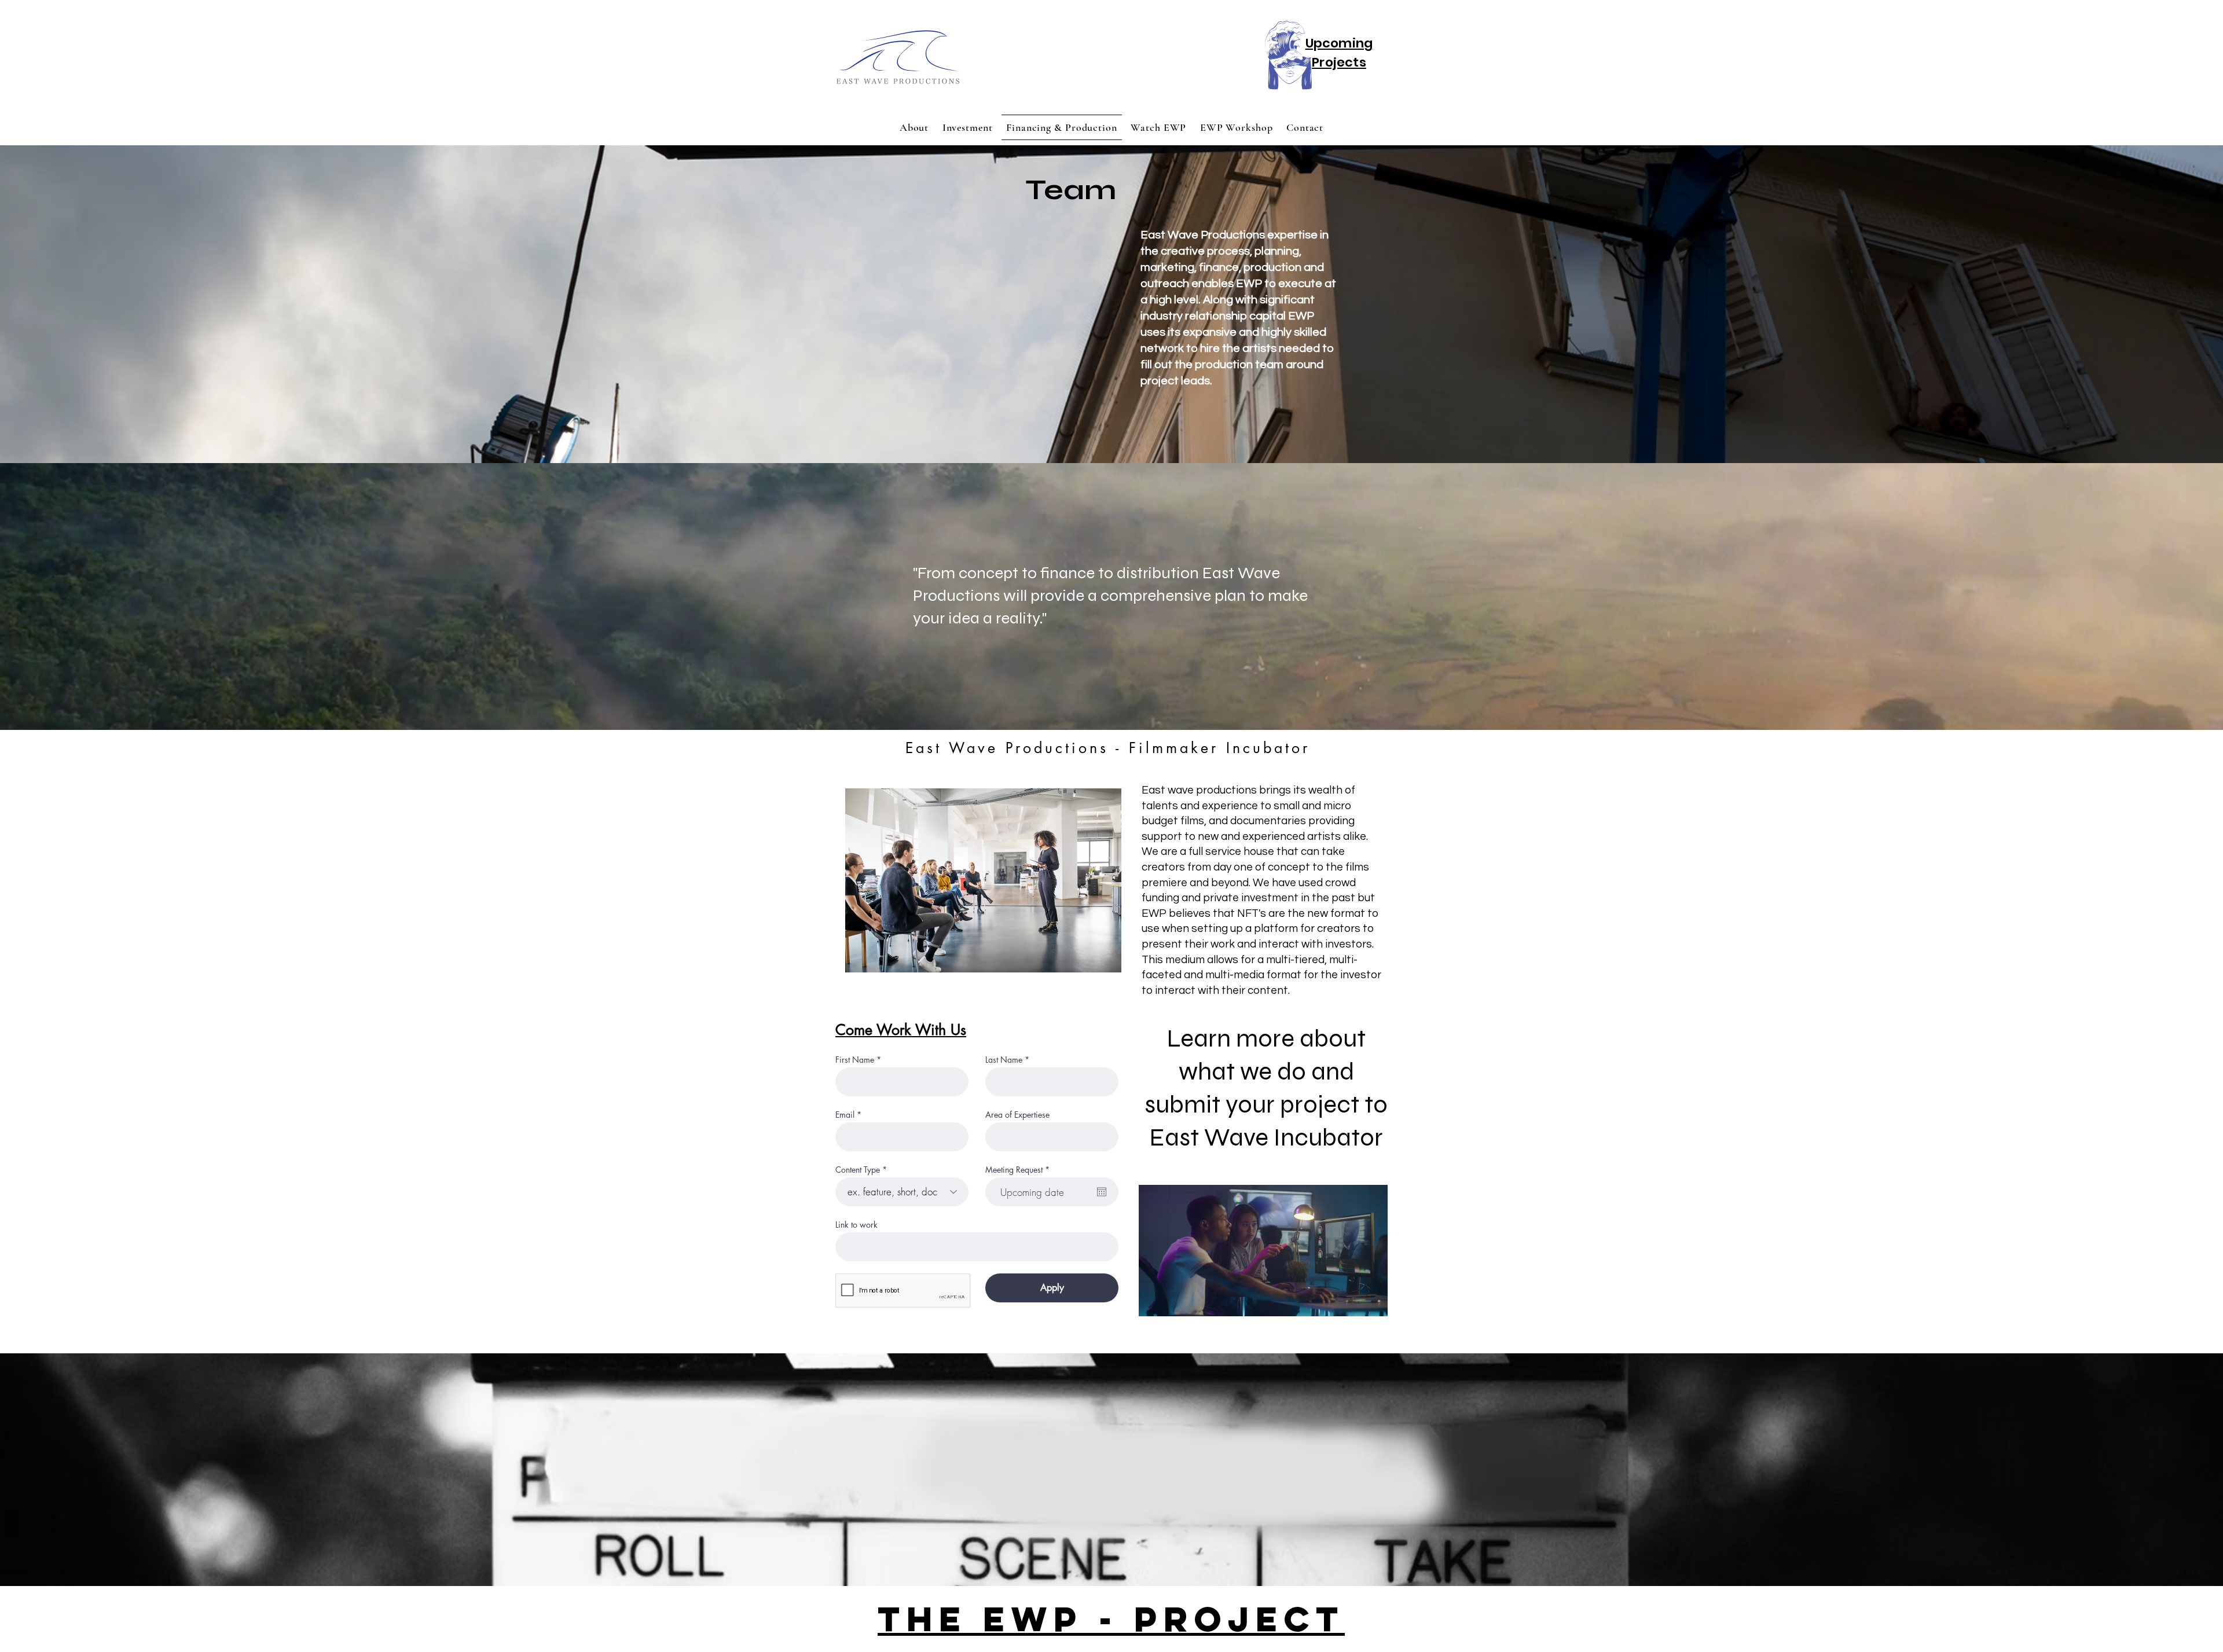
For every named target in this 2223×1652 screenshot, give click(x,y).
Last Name (1004, 1060)
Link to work (856, 1225)
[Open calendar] (1102, 1192)
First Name (855, 1060)
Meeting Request (1019, 1170)
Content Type (858, 1170)
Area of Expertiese (1017, 1115)
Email (845, 1115)
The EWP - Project (1111, 1619)
